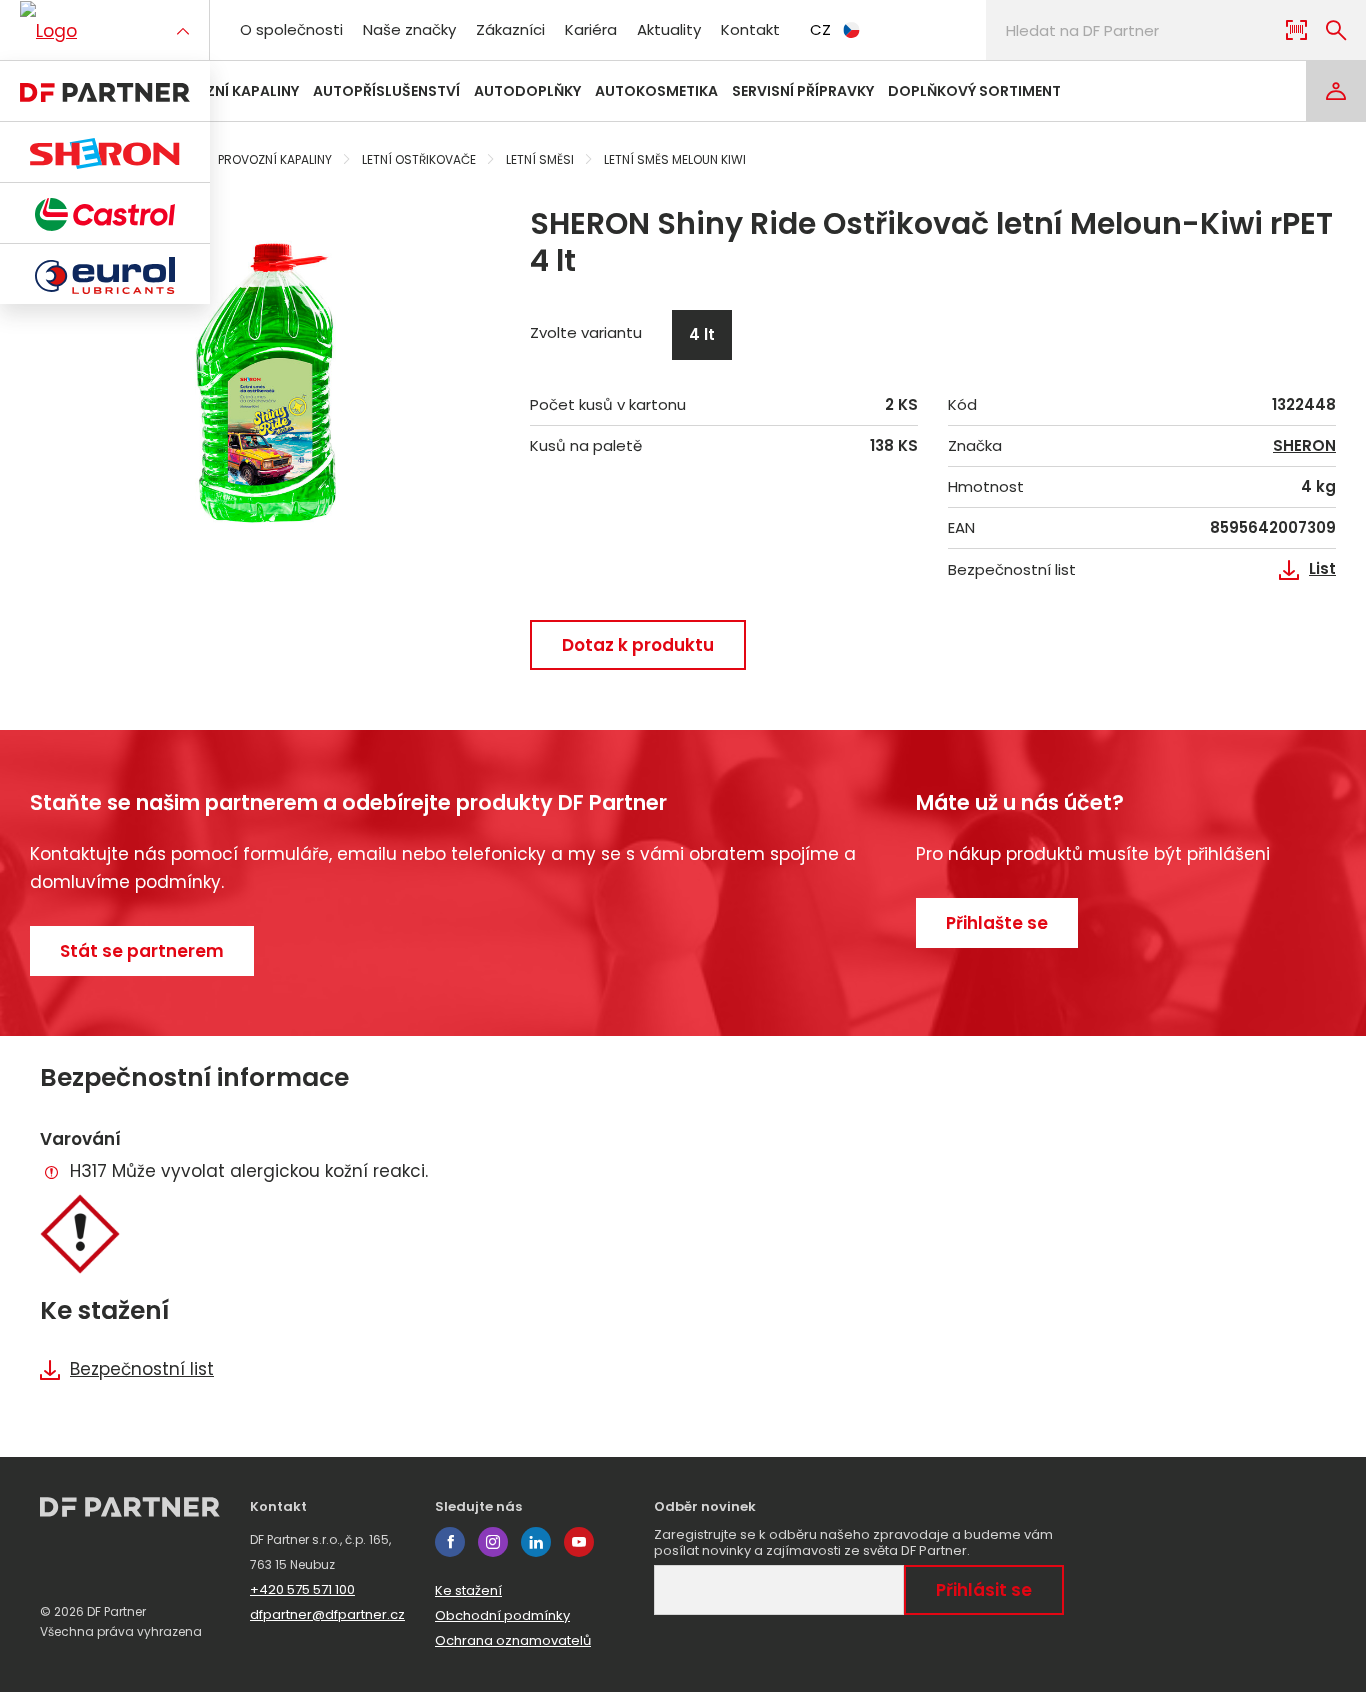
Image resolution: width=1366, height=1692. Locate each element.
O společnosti (291, 29)
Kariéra (591, 29)
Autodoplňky (527, 91)
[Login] (1336, 91)
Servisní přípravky (803, 91)
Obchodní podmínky (502, 1615)
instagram (493, 1542)
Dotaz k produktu (638, 645)
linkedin (536, 1542)
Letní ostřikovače (419, 159)
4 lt (702, 334)
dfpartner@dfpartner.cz (327, 1614)
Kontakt (750, 29)
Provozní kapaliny (226, 91)
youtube (579, 1542)
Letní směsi (540, 159)
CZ (820, 29)
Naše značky (409, 29)
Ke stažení (468, 1590)
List (1322, 569)
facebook (450, 1542)
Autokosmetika (656, 91)
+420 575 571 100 (302, 1589)
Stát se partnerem (142, 951)
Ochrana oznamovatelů (513, 1640)
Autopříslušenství (386, 91)
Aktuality (669, 29)
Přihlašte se (997, 923)
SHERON (1304, 446)
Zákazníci (510, 29)
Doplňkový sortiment (974, 91)
